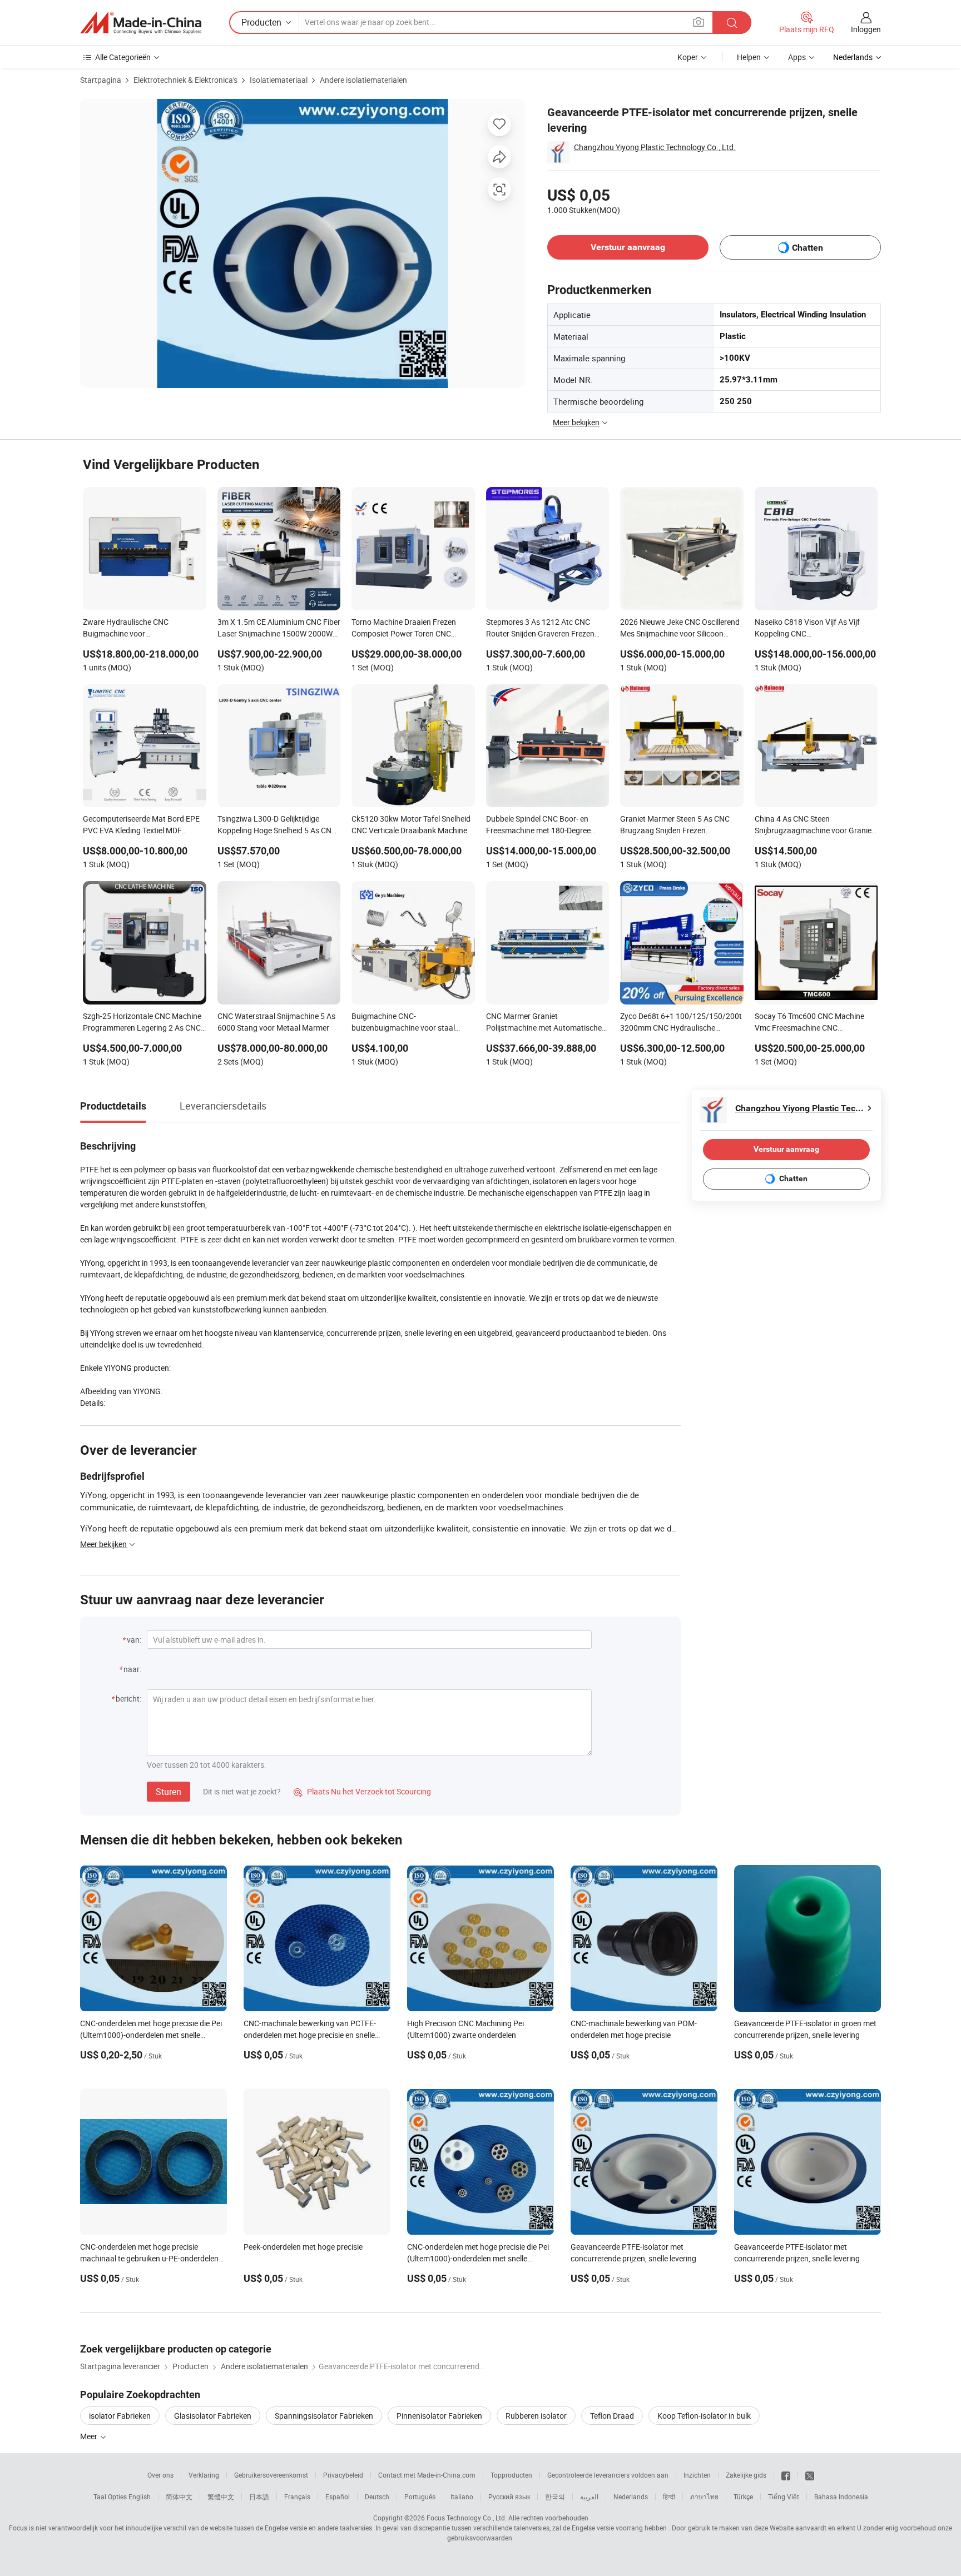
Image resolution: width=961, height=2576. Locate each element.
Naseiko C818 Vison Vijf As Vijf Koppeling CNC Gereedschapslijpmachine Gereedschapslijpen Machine (807, 629)
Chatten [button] (808, 248)
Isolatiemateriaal (279, 80)
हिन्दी (669, 2497)
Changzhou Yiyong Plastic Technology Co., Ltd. (655, 147)
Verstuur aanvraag (628, 247)
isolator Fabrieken (120, 2416)
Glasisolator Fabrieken (213, 2416)
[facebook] (786, 2475)
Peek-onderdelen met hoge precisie (303, 2247)
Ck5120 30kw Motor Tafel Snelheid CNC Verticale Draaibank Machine (411, 824)
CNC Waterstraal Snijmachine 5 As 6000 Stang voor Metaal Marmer (276, 1022)
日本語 (259, 2497)
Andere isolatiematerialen (363, 80)
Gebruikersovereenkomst (271, 2475)
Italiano (462, 2497)
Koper (688, 57)
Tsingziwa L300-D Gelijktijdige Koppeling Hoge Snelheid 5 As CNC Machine (277, 825)
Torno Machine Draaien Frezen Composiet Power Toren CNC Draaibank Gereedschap (404, 629)
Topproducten (511, 2475)
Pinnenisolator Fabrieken (439, 2416)
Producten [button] (261, 22)
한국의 (555, 2497)
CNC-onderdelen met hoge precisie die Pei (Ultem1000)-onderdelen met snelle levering (151, 2035)
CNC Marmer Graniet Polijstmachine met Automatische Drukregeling (544, 1023)
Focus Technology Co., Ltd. (467, 2518)
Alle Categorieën (123, 57)
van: (134, 1640)
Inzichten (697, 2475)
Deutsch (377, 2497)
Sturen (169, 1792)
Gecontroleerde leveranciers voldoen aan (608, 2475)
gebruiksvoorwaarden (480, 2538)
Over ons (160, 2475)
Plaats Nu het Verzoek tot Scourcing (362, 1791)
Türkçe (743, 2497)
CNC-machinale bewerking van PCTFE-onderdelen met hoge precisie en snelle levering (310, 2035)
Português (420, 2497)
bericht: (128, 1699)
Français (297, 2497)
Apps (797, 57)
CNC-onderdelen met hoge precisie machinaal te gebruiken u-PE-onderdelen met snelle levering (149, 2258)
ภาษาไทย (704, 2497)
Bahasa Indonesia (841, 2497)
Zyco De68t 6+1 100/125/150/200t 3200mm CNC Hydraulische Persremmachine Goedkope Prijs (681, 1023)
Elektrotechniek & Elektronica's (185, 80)
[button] (699, 22)
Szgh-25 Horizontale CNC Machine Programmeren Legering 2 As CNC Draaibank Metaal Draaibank (142, 1023)
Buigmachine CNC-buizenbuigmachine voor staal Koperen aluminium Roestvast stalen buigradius (403, 1023)
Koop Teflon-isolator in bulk (704, 2416)
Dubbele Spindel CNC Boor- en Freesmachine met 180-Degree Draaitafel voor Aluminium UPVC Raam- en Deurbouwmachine (542, 825)
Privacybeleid (343, 2475)
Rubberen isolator (536, 2416)
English (140, 2497)
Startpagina (101, 80)
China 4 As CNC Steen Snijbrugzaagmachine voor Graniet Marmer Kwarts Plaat (814, 825)
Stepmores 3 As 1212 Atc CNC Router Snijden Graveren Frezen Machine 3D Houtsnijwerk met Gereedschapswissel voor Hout (540, 629)
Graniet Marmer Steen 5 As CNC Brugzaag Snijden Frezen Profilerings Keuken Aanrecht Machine (675, 825)
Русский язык (509, 2497)
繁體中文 (221, 2497)
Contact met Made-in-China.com (427, 2475)
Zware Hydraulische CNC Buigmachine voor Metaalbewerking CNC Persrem (137, 629)
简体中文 (179, 2497)
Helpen (749, 57)
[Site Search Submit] (732, 23)
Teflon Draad (612, 2416)
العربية (589, 2497)
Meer (90, 2436)
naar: (132, 1669)
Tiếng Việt (784, 2497)
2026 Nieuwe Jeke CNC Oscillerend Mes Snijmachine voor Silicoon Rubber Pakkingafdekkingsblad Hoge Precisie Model (680, 629)
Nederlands (631, 2497)
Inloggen (866, 29)
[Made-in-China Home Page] (141, 23)
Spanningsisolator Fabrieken (324, 2416)
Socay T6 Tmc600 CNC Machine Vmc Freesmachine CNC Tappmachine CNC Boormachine (811, 1023)
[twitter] (810, 2475)
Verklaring (204, 2475)
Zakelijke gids (746, 2475)
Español (338, 2497)
